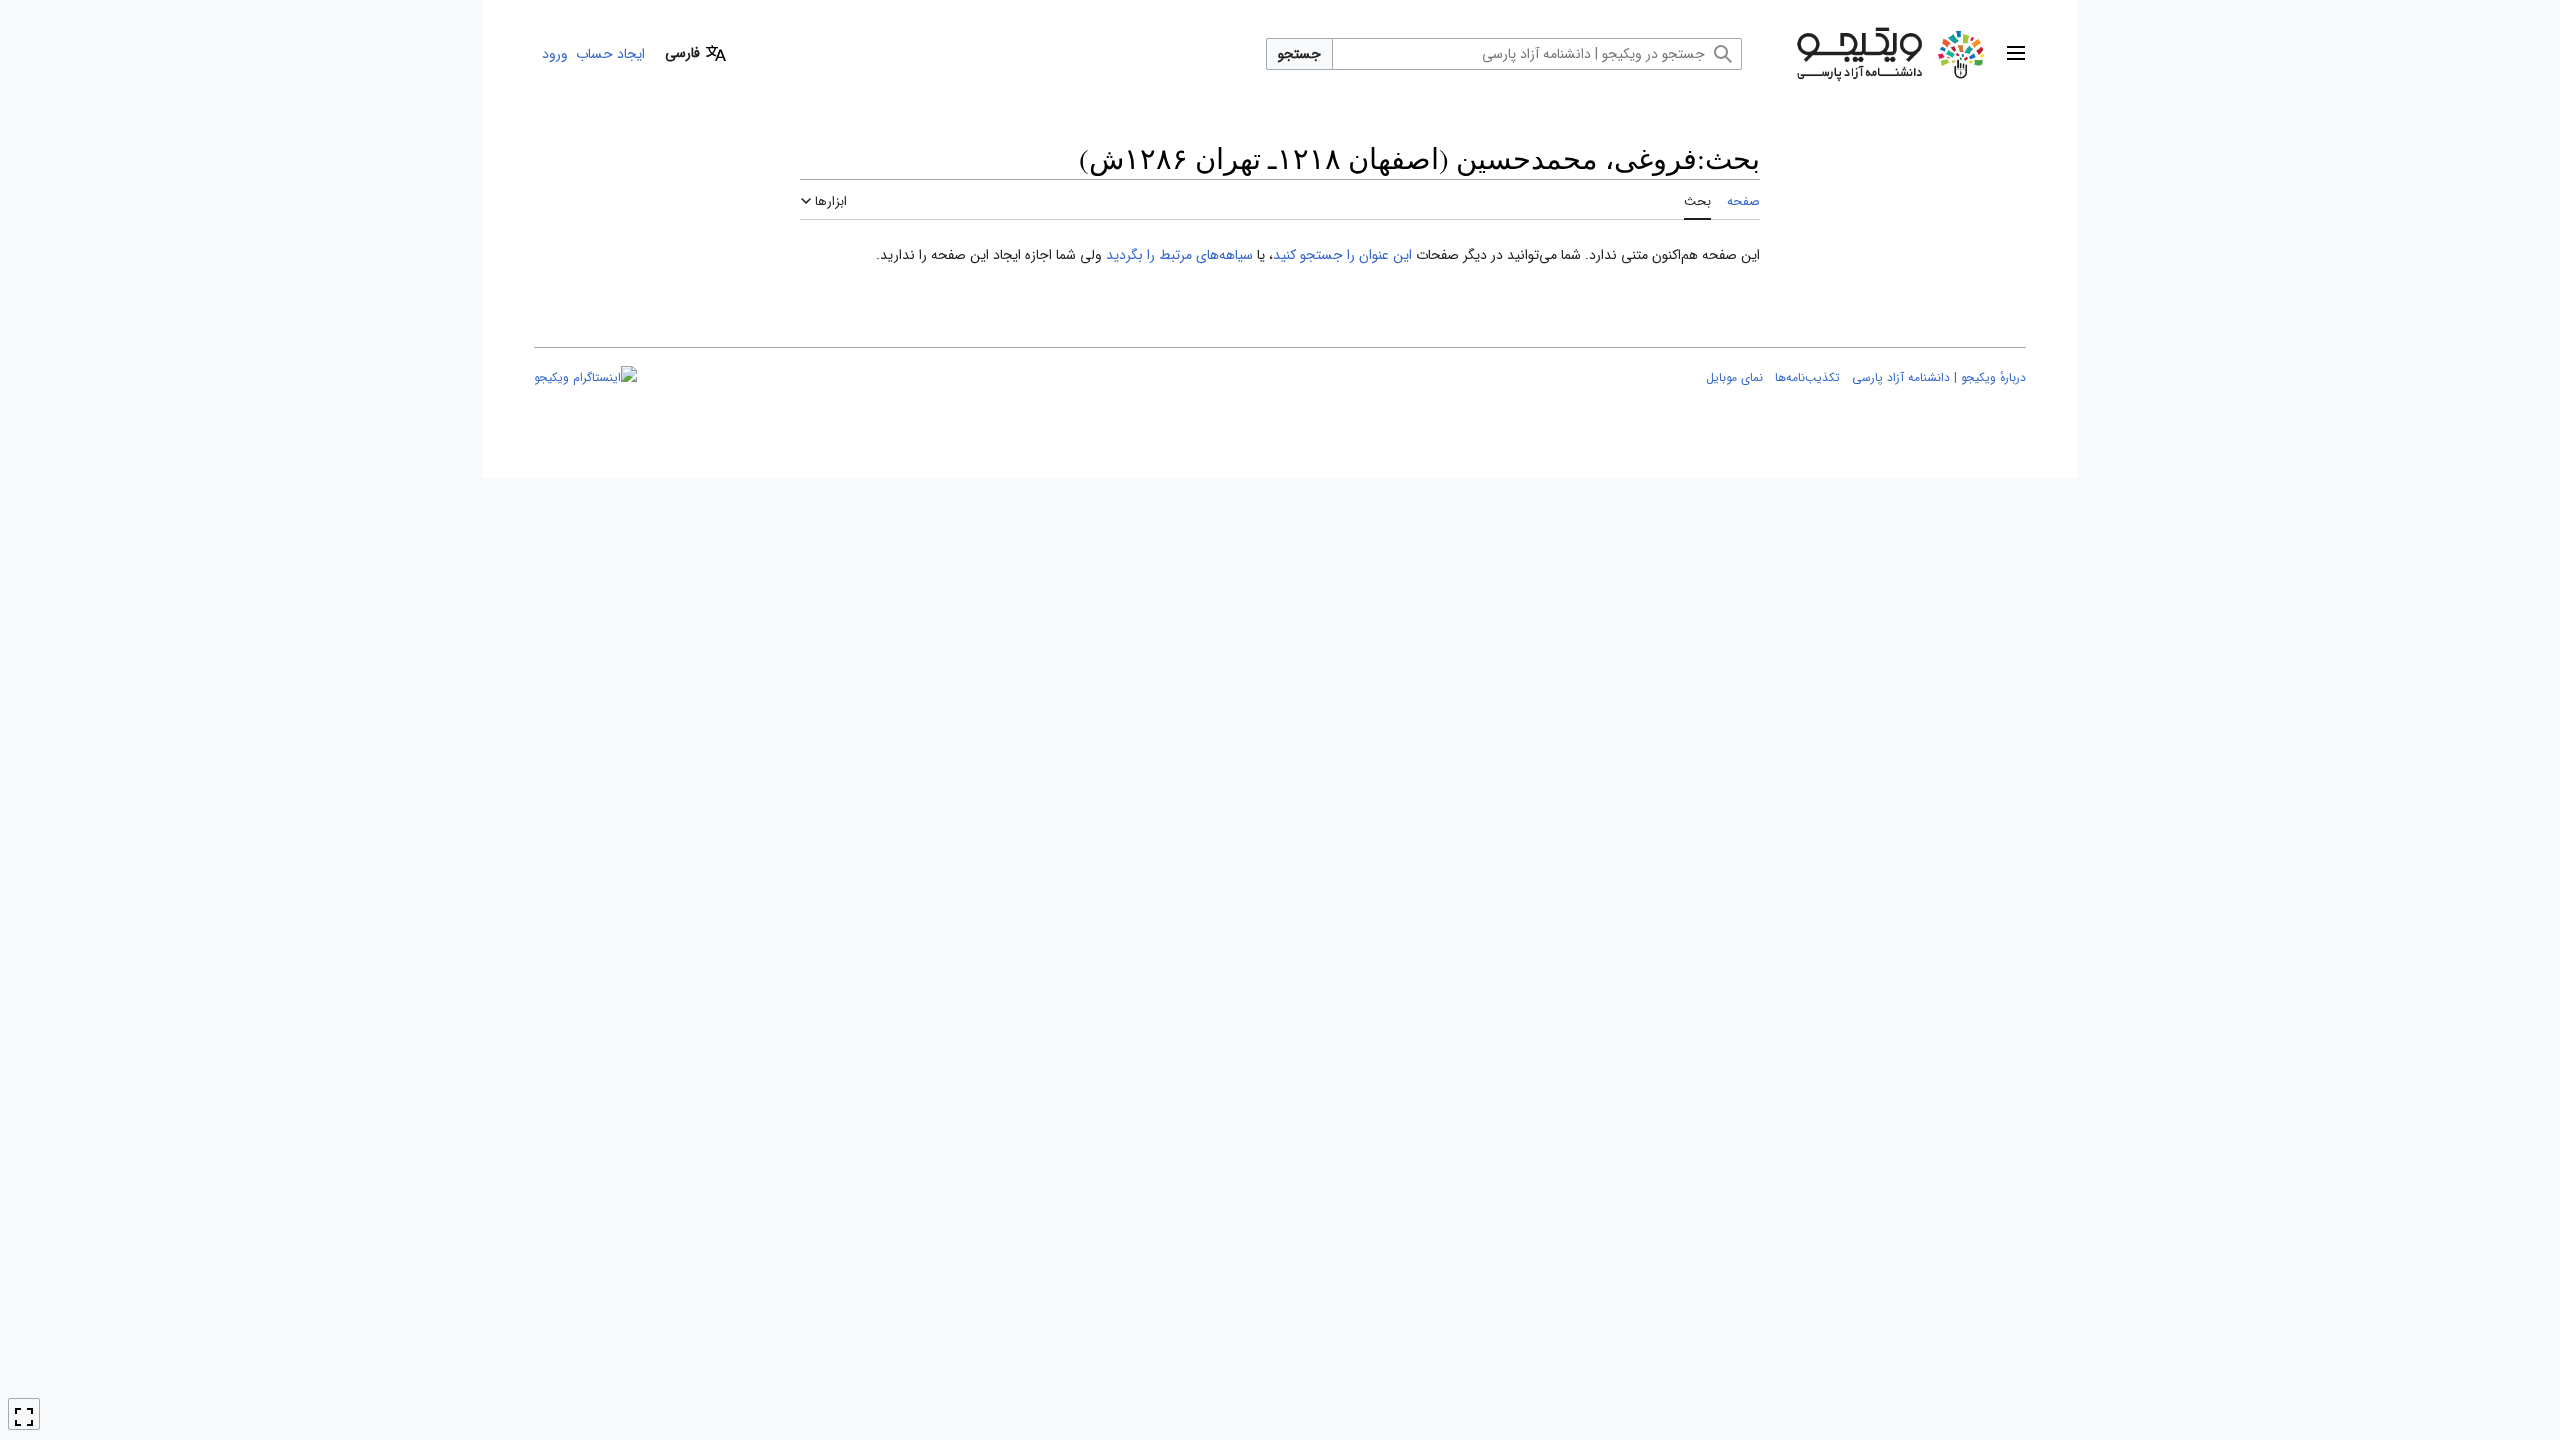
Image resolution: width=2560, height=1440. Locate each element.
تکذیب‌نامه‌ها (1807, 377)
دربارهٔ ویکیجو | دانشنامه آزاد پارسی (1939, 377)
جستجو (1299, 54)
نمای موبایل (1734, 377)
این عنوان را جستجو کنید (1342, 255)
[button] (2016, 54)
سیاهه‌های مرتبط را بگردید (1179, 255)
